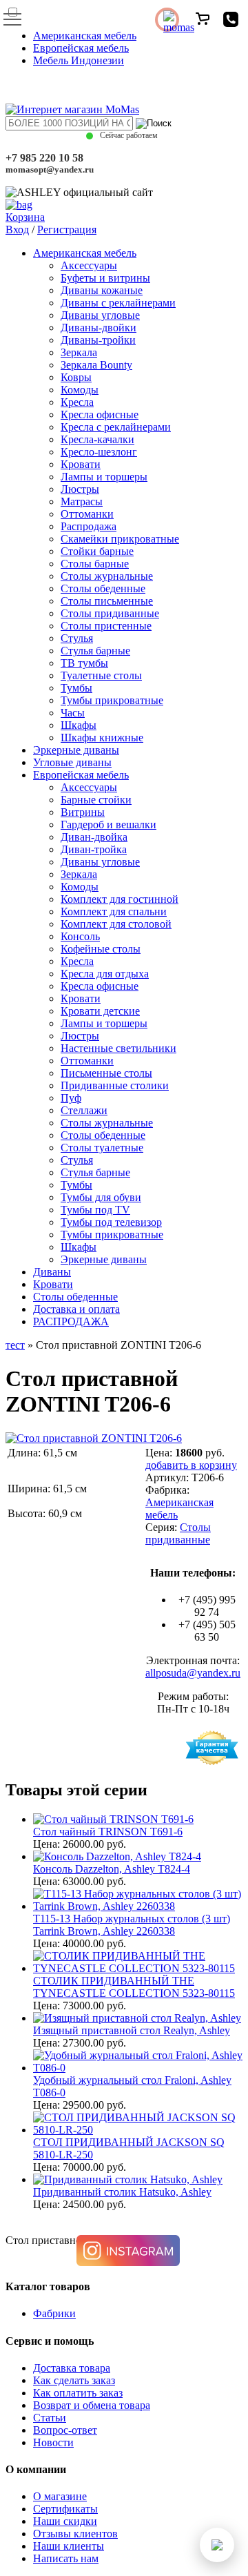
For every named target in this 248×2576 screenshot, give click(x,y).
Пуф (71, 1098)
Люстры (80, 489)
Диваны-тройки (98, 340)
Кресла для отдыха (105, 974)
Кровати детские (100, 1011)
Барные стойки (96, 800)
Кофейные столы (101, 949)
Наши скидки (65, 2521)
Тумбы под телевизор (111, 1222)
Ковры (76, 377)
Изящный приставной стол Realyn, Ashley (132, 2030)
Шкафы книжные (102, 738)
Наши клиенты (69, 2546)
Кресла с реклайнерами (116, 427)
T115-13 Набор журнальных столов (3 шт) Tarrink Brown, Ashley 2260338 (132, 1925)
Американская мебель (85, 36)
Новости (53, 2442)
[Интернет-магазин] (72, 109)
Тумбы (76, 688)
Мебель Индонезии (79, 60)
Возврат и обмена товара (92, 2405)
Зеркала (79, 352)
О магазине (60, 2496)
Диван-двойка (94, 837)
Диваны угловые (100, 315)
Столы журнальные (107, 576)
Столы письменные (107, 601)
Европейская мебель (81, 48)
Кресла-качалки (97, 439)
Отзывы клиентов (75, 2534)
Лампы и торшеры (104, 477)
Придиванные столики (115, 1085)
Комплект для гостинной (120, 899)
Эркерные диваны (76, 750)
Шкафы (79, 725)
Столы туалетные (102, 1148)
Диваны (52, 1272)
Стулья (77, 638)
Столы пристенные (106, 626)
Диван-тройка (94, 849)
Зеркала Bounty (96, 365)
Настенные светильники (118, 1048)
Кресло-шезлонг (99, 452)
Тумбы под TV (95, 1210)
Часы (73, 713)
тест (15, 1345)
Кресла (77, 402)
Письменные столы (106, 1073)
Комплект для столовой (116, 924)
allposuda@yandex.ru (193, 1673)
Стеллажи (84, 1110)
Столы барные (95, 564)
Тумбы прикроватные (112, 700)
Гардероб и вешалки (108, 824)
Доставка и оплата (76, 1309)
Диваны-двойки (99, 328)
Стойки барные (97, 551)
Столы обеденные (103, 588)
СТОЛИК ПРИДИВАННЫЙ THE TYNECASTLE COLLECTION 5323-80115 (134, 1987)
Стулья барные (95, 651)
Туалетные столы (101, 675)
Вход (17, 230)
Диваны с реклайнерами (118, 303)
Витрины (83, 812)
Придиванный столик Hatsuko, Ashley (122, 2192)
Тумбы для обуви (101, 1197)
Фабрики (54, 2313)
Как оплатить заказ (78, 2393)
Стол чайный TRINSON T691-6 (108, 1832)
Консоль (80, 936)
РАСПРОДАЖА (71, 1321)
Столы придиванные (110, 613)
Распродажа (89, 526)
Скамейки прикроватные (120, 539)
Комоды (80, 390)
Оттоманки (87, 514)
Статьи (50, 2418)
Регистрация (67, 230)
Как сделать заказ (74, 2380)
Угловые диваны (72, 762)
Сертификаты (65, 2509)
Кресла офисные (100, 414)
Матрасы (82, 501)
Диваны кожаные (102, 290)
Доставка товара (72, 2368)
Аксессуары (89, 265)
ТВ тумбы (84, 663)
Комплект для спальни (114, 911)
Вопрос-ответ (65, 2430)
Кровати (81, 464)
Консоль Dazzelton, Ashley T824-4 (112, 1869)
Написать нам (66, 2558)
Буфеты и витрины (105, 278)
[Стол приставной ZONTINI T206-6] (94, 1438)
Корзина (25, 217)
